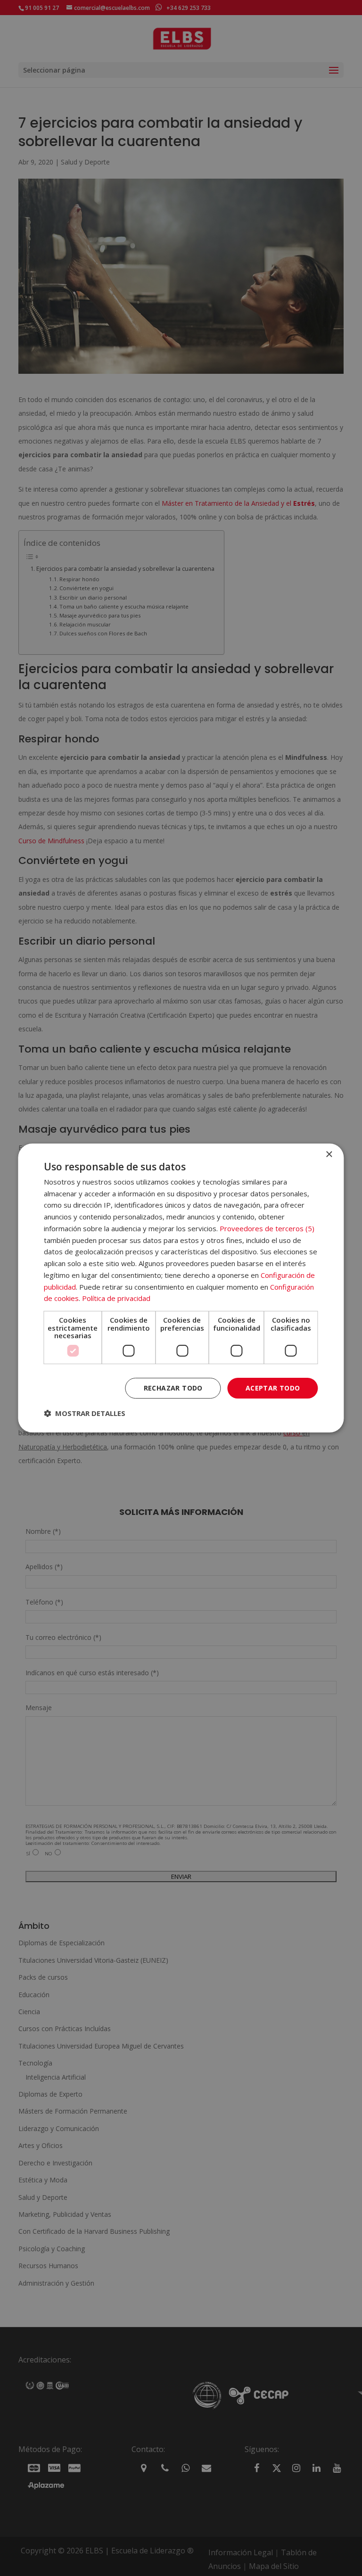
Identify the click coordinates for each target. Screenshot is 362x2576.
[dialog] (181, 1288)
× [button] (329, 1155)
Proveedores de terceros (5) (267, 1228)
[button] (85, 1413)
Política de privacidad (116, 1298)
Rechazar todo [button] (173, 1388)
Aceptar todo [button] (273, 1388)
